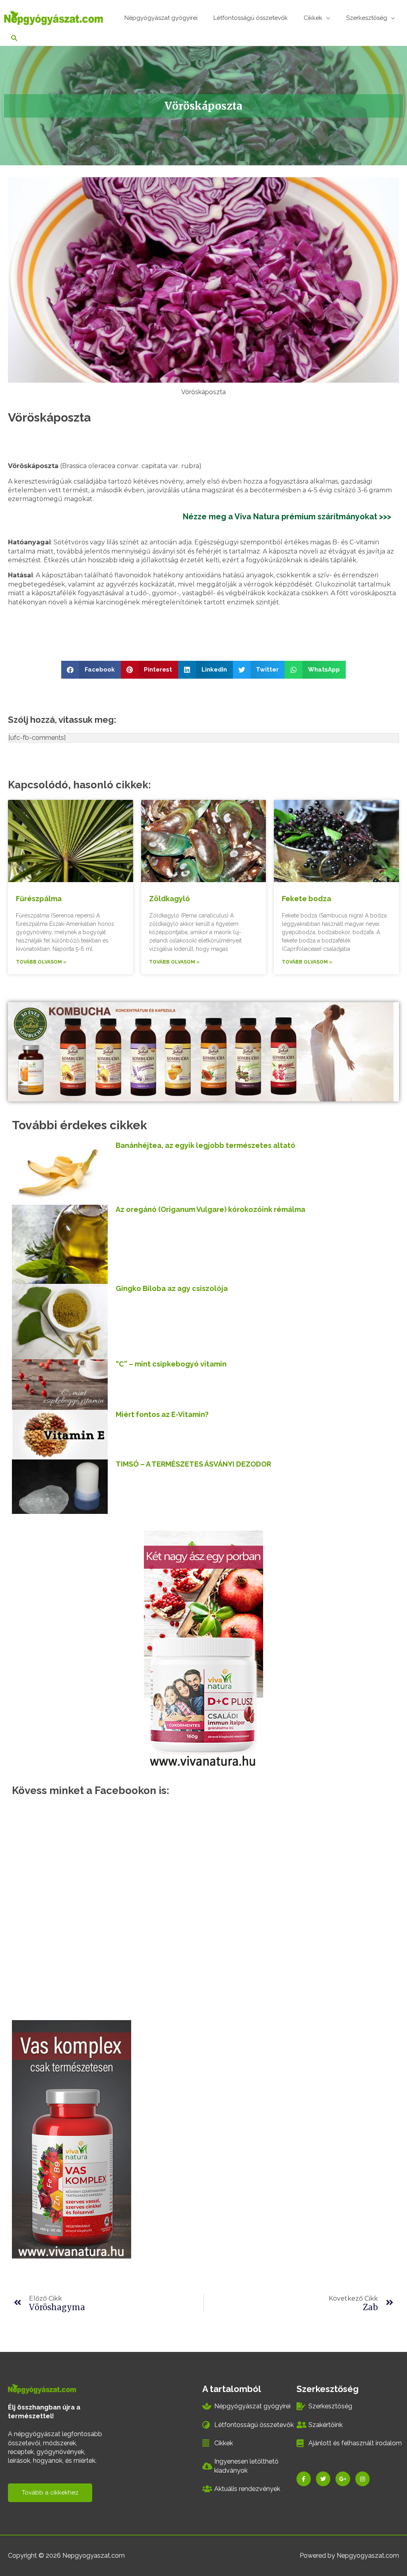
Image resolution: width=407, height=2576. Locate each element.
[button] (91, 670)
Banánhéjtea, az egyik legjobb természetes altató (205, 1145)
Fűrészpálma (39, 899)
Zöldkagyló (170, 899)
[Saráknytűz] (72, 2139)
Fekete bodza (306, 899)
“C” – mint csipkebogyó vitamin (171, 1364)
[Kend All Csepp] (203, 1648)
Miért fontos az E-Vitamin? (162, 1414)
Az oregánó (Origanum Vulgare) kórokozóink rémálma (210, 1209)
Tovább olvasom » (41, 962)
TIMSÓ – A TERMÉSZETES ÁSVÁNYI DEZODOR (193, 1464)
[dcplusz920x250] (201, 1051)
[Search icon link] (15, 39)
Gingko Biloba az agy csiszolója (172, 1288)
